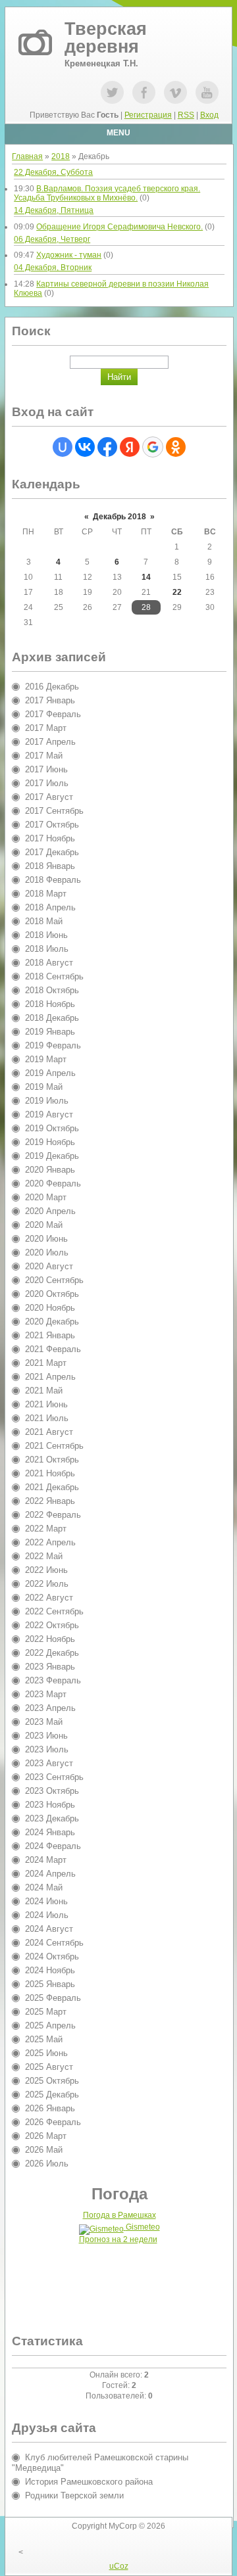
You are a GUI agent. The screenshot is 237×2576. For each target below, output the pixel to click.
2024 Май (44, 1887)
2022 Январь (50, 1501)
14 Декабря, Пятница (54, 210)
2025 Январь (50, 1984)
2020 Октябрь (52, 1294)
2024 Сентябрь (54, 1943)
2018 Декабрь (52, 1018)
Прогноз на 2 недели (118, 2239)
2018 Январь (50, 866)
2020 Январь (50, 1170)
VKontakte (175, 92)
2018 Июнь (46, 935)
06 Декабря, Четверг (52, 239)
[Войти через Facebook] (107, 447)
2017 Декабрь (52, 852)
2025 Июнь (46, 2053)
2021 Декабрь (52, 1487)
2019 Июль (47, 1101)
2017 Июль (47, 783)
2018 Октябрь (52, 990)
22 (177, 592)
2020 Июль (47, 1253)
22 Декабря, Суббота (53, 172)
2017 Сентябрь (54, 811)
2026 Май (44, 2150)
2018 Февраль (53, 880)
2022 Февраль (53, 1515)
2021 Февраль (53, 1349)
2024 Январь (50, 1832)
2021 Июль (47, 1418)
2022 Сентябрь (54, 1611)
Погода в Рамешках (119, 2215)
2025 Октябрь (52, 2081)
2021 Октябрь (52, 1460)
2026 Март (46, 2136)
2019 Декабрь (52, 1156)
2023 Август (49, 1763)
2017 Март (46, 728)
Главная (27, 156)
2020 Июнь (46, 1239)
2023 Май (44, 1722)
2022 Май (44, 1556)
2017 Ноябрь (50, 838)
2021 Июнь (46, 1404)
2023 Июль (47, 1749)
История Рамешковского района (89, 2482)
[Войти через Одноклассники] (176, 447)
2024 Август (49, 1929)
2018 (61, 156)
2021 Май (44, 1391)
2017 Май (44, 756)
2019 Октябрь (52, 1128)
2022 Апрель (50, 1542)
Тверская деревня (106, 38)
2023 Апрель (50, 1708)
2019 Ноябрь (50, 1142)
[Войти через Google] (153, 447)
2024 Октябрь (52, 1956)
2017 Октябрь (52, 825)
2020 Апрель (50, 1211)
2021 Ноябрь (50, 1473)
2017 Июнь (46, 769)
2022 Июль (47, 1584)
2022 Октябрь (52, 1625)
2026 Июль (47, 2164)
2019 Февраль (53, 1045)
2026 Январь (50, 2108)
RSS (186, 115)
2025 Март (46, 2012)
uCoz (119, 2566)
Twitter (112, 92)
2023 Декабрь (52, 1818)
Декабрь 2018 (119, 517)
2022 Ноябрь (50, 1639)
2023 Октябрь (52, 1791)
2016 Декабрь (52, 687)
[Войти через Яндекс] (130, 447)
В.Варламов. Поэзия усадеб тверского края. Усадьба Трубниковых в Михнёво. (107, 193)
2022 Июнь (46, 1570)
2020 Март (46, 1197)
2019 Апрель (50, 1073)
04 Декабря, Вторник (53, 268)
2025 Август (49, 2067)
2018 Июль (47, 949)
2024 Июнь (46, 1901)
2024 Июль (47, 1915)
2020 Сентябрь (54, 1280)
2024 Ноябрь (50, 1970)
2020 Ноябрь (50, 1308)
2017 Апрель (50, 742)
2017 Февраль (53, 714)
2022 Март (46, 1529)
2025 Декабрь (52, 2095)
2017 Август (49, 797)
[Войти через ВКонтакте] (85, 447)
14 (146, 577)
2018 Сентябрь (54, 976)
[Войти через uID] (63, 447)
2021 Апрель (50, 1377)
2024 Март (46, 1860)
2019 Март (46, 1059)
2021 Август (49, 1432)
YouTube (207, 92)
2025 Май (44, 2039)
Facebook (144, 92)
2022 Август (49, 1598)
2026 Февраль (53, 2122)
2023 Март (46, 1694)
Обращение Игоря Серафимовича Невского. (119, 227)
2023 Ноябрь (50, 1805)
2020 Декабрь (52, 1322)
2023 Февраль (53, 1680)
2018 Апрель (50, 907)
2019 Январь (50, 1032)
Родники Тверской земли (74, 2495)
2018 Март (46, 894)
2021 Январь (50, 1335)
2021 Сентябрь (54, 1446)
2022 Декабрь (52, 1653)
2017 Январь (50, 700)
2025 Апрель (50, 2026)
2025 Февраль (53, 1998)
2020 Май (44, 1225)
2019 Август (49, 1114)
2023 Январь (50, 1667)
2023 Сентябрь (54, 1777)
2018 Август (49, 963)
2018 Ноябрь (50, 1004)
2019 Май (44, 1087)
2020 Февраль (53, 1183)
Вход (209, 115)
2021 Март (46, 1363)
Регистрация (148, 115)
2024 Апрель (50, 1874)
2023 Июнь (46, 1736)
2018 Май (44, 921)
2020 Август (49, 1266)
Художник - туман (69, 255)
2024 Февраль (53, 1846)
